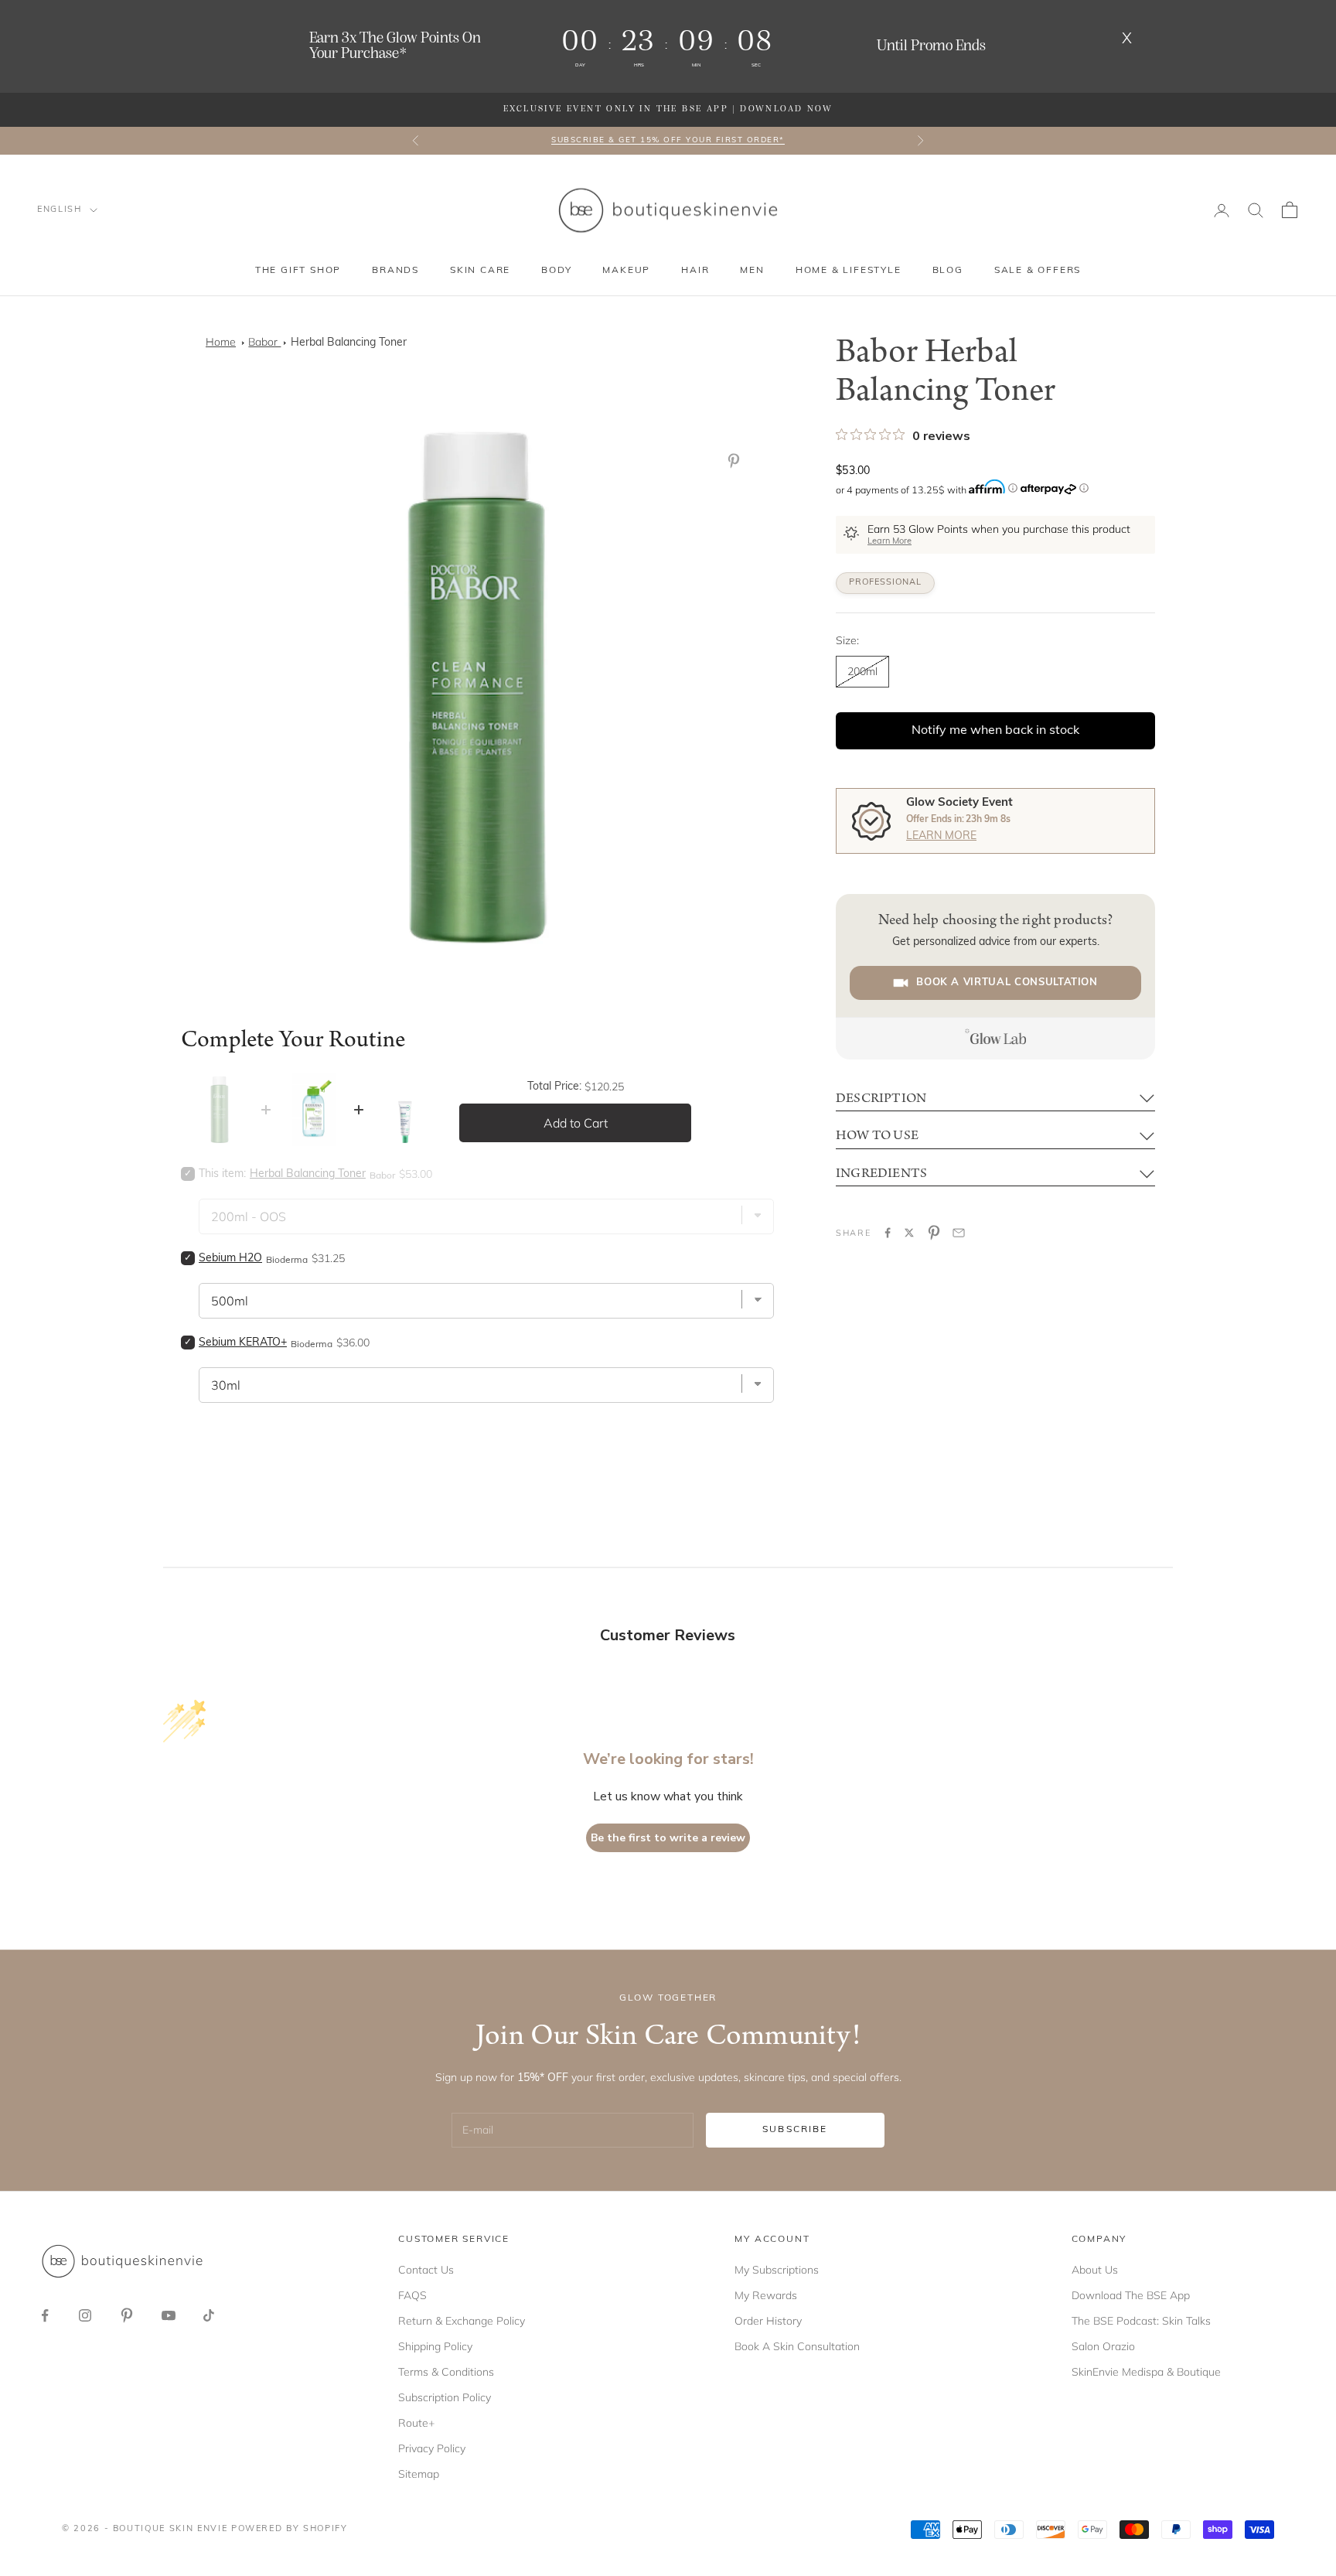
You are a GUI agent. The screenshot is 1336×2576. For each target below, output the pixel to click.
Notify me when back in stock (995, 731)
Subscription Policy (445, 2397)
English (60, 210)
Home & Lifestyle (849, 271)
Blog (948, 271)
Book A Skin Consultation (797, 2346)
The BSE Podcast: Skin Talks (1141, 2321)
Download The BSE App (1131, 2295)
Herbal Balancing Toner (349, 343)
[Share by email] (959, 1233)
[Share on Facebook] (888, 1233)
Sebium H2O (230, 1259)
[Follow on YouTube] (169, 2315)
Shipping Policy (435, 2346)
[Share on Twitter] (909, 1233)
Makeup (626, 271)
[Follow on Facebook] (45, 2315)
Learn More (890, 542)
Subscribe (795, 2130)
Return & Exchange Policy (462, 2321)
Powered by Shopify (290, 2529)
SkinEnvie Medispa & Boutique (1146, 2372)
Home (221, 342)
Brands (395, 271)
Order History (768, 2321)
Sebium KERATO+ (243, 1343)
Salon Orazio (1103, 2346)
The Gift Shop (298, 271)
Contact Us (426, 2270)
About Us (1095, 2270)
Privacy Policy (432, 2448)
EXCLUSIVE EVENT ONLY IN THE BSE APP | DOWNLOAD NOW (668, 109)
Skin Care (480, 271)
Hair (695, 271)
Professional (885, 583)
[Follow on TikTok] (209, 2315)
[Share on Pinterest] (934, 1233)
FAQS (412, 2295)
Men (752, 271)
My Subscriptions (777, 2270)
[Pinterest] (737, 461)
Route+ (416, 2423)
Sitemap (419, 2474)
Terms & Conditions (446, 2372)
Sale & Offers (1038, 271)
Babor (264, 342)
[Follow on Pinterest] (127, 2315)
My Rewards (766, 2295)
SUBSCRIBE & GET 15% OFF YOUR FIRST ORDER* (668, 140)
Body (556, 271)
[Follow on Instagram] (85, 2315)
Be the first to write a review (668, 1838)
